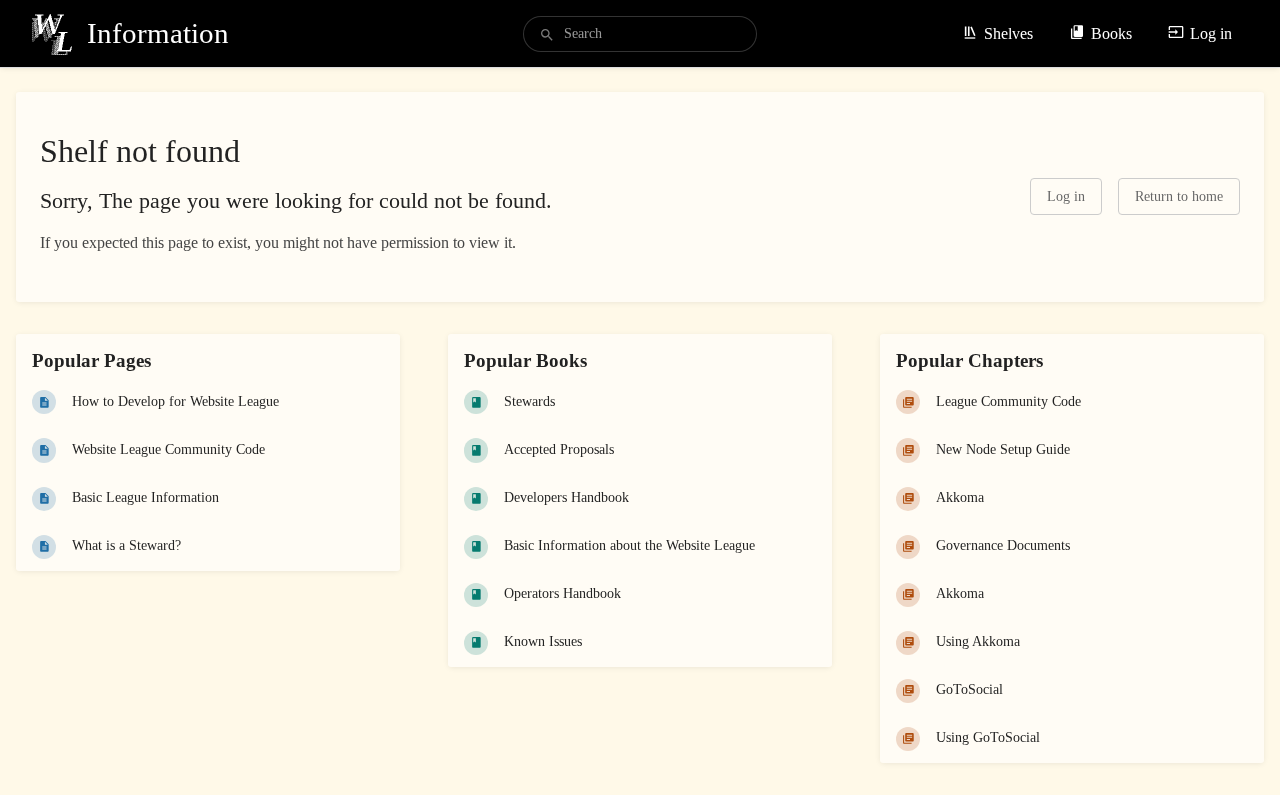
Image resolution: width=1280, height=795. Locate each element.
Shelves (1008, 33)
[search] (640, 34)
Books (1111, 33)
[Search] (547, 36)
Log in (1211, 33)
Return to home (1179, 196)
